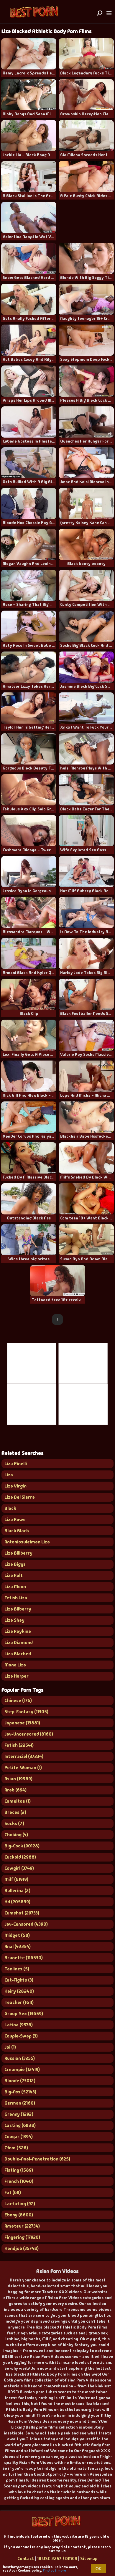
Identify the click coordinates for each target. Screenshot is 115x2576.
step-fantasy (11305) (26, 1712)
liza (9, 1475)
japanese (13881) (22, 1723)
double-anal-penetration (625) (37, 2159)
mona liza (15, 1665)
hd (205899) (17, 1902)
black (10, 1508)
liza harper (17, 1676)
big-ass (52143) (20, 2092)
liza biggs (15, 1564)
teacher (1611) (19, 2002)
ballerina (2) (17, 1891)
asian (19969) (18, 1779)
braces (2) (15, 1812)
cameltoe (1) (18, 1801)
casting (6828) (20, 2125)
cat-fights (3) (19, 1980)
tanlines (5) (17, 1969)
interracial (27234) (24, 1756)
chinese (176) (18, 1700)
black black (17, 1531)
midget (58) (17, 1935)
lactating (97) (20, 2204)
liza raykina (18, 1631)
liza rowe (15, 1519)
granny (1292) (19, 2114)
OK (98, 2569)
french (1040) (19, 2181)
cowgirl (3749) (19, 1868)
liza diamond (19, 1642)
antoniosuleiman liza (27, 1542)
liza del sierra (20, 1497)
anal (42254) (18, 1946)
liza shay (14, 1620)
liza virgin (15, 1486)
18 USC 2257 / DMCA (57, 2559)
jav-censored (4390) (26, 1924)
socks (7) (14, 1823)
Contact (26, 2559)
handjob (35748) (22, 2248)
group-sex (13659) (24, 2014)
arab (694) (15, 1790)
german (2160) (20, 2103)
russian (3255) (20, 2058)
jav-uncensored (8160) (29, 1734)
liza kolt (14, 1575)
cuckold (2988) (20, 1857)
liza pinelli (16, 1464)
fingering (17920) (22, 2237)
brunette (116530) (24, 1958)
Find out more (54, 2570)
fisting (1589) (19, 2170)
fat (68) (13, 2192)
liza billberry (18, 1553)
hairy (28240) (19, 1991)
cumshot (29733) (22, 1913)
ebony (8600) (19, 2215)
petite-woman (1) (23, 1768)
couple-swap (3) (21, 2036)
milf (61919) (16, 1879)
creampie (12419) (22, 2069)
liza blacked (18, 1654)
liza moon (15, 1587)
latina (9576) (19, 2025)
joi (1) (10, 2047)
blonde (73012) (20, 2081)
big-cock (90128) (22, 1846)
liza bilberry (18, 1609)
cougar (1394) (19, 2137)
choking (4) (16, 1835)
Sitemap (89, 2559)
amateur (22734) (22, 2226)
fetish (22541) (19, 1745)
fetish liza (16, 1598)
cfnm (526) (16, 2148)
